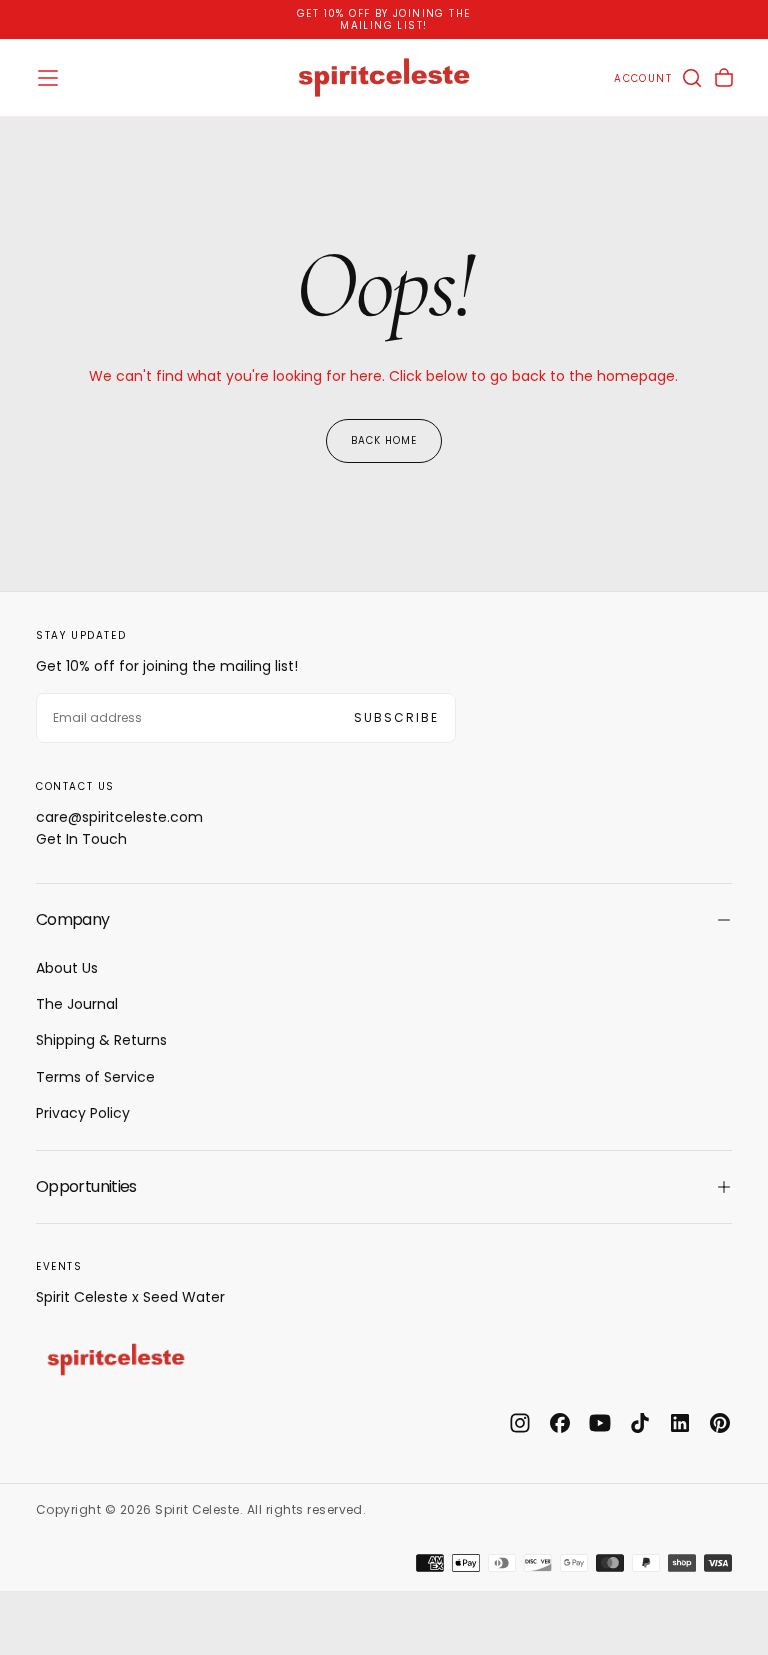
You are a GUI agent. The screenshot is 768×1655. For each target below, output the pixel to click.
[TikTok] (640, 1423)
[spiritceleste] (116, 1359)
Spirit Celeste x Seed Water (130, 1297)
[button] (48, 78)
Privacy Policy (83, 1113)
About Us (67, 968)
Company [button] (73, 919)
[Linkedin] (680, 1423)
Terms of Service (95, 1077)
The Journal (77, 1004)
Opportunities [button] (86, 1186)
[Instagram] (520, 1423)
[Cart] (724, 78)
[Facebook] (560, 1423)
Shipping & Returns (101, 1040)
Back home (384, 440)
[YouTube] (600, 1423)
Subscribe (396, 717)
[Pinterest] (720, 1423)
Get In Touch (81, 839)
